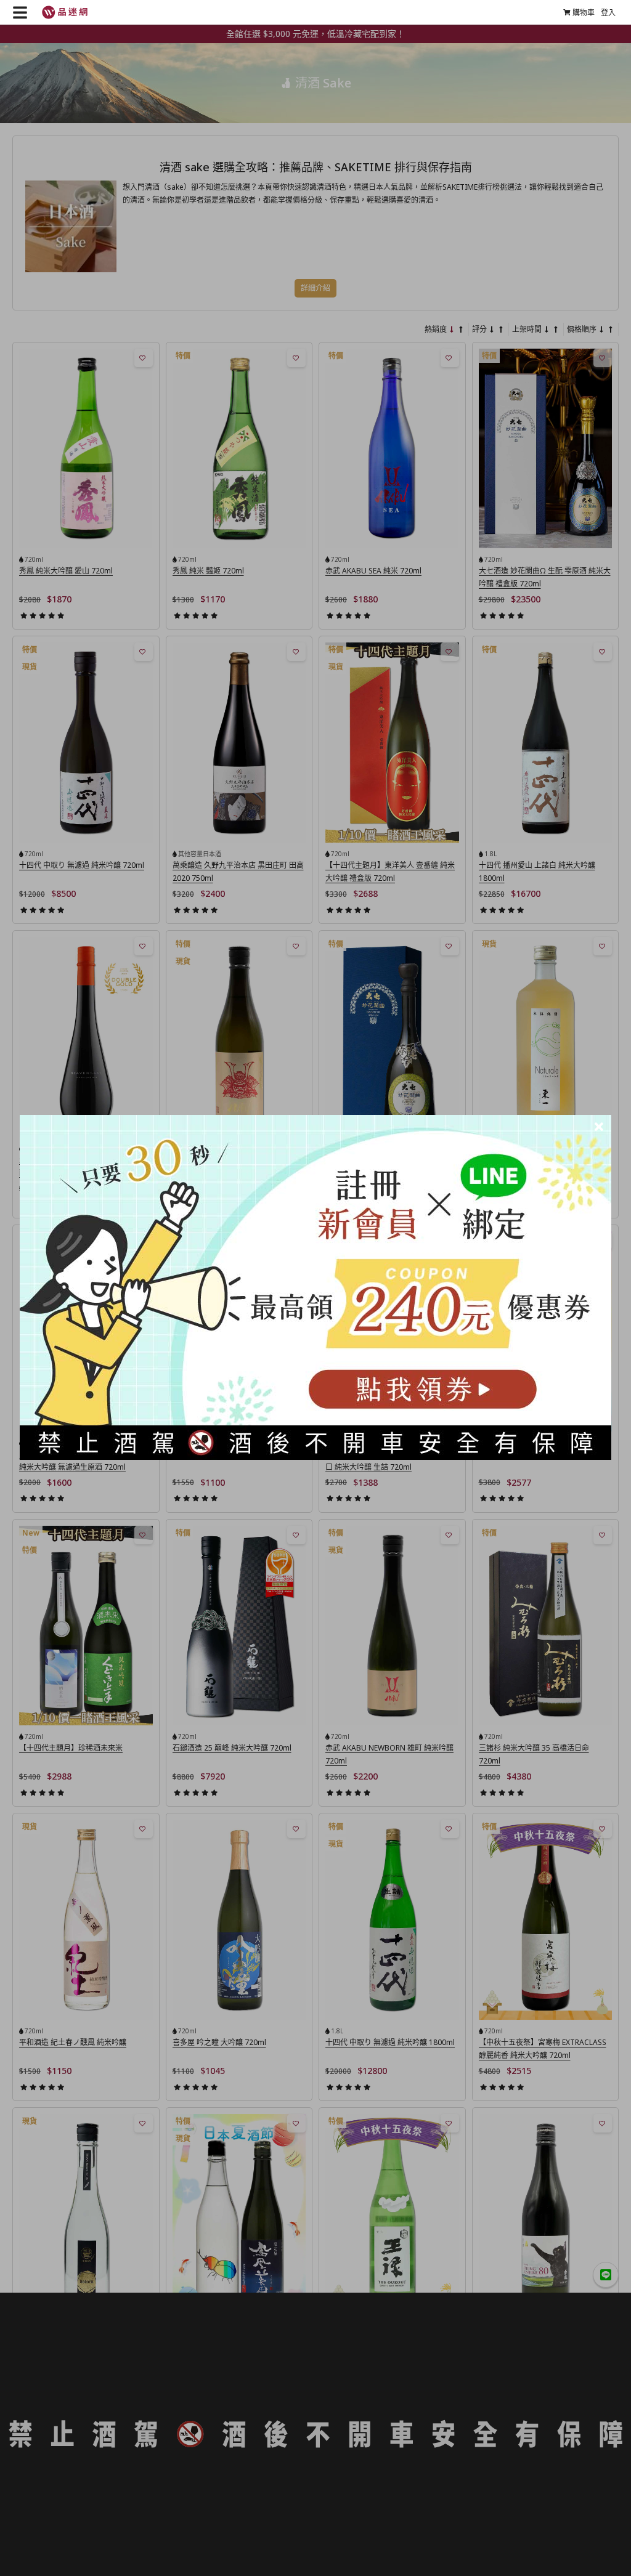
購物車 (584, 13)
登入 (608, 13)
